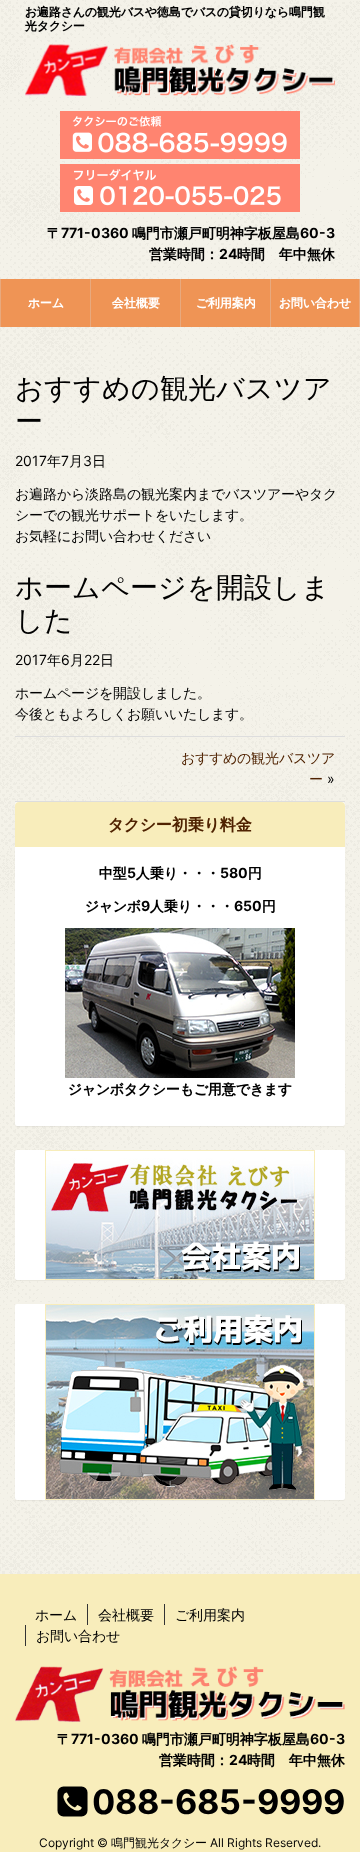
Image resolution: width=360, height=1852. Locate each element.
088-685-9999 (218, 1801)
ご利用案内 (226, 302)
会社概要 (136, 302)
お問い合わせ (315, 302)
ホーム (46, 302)
